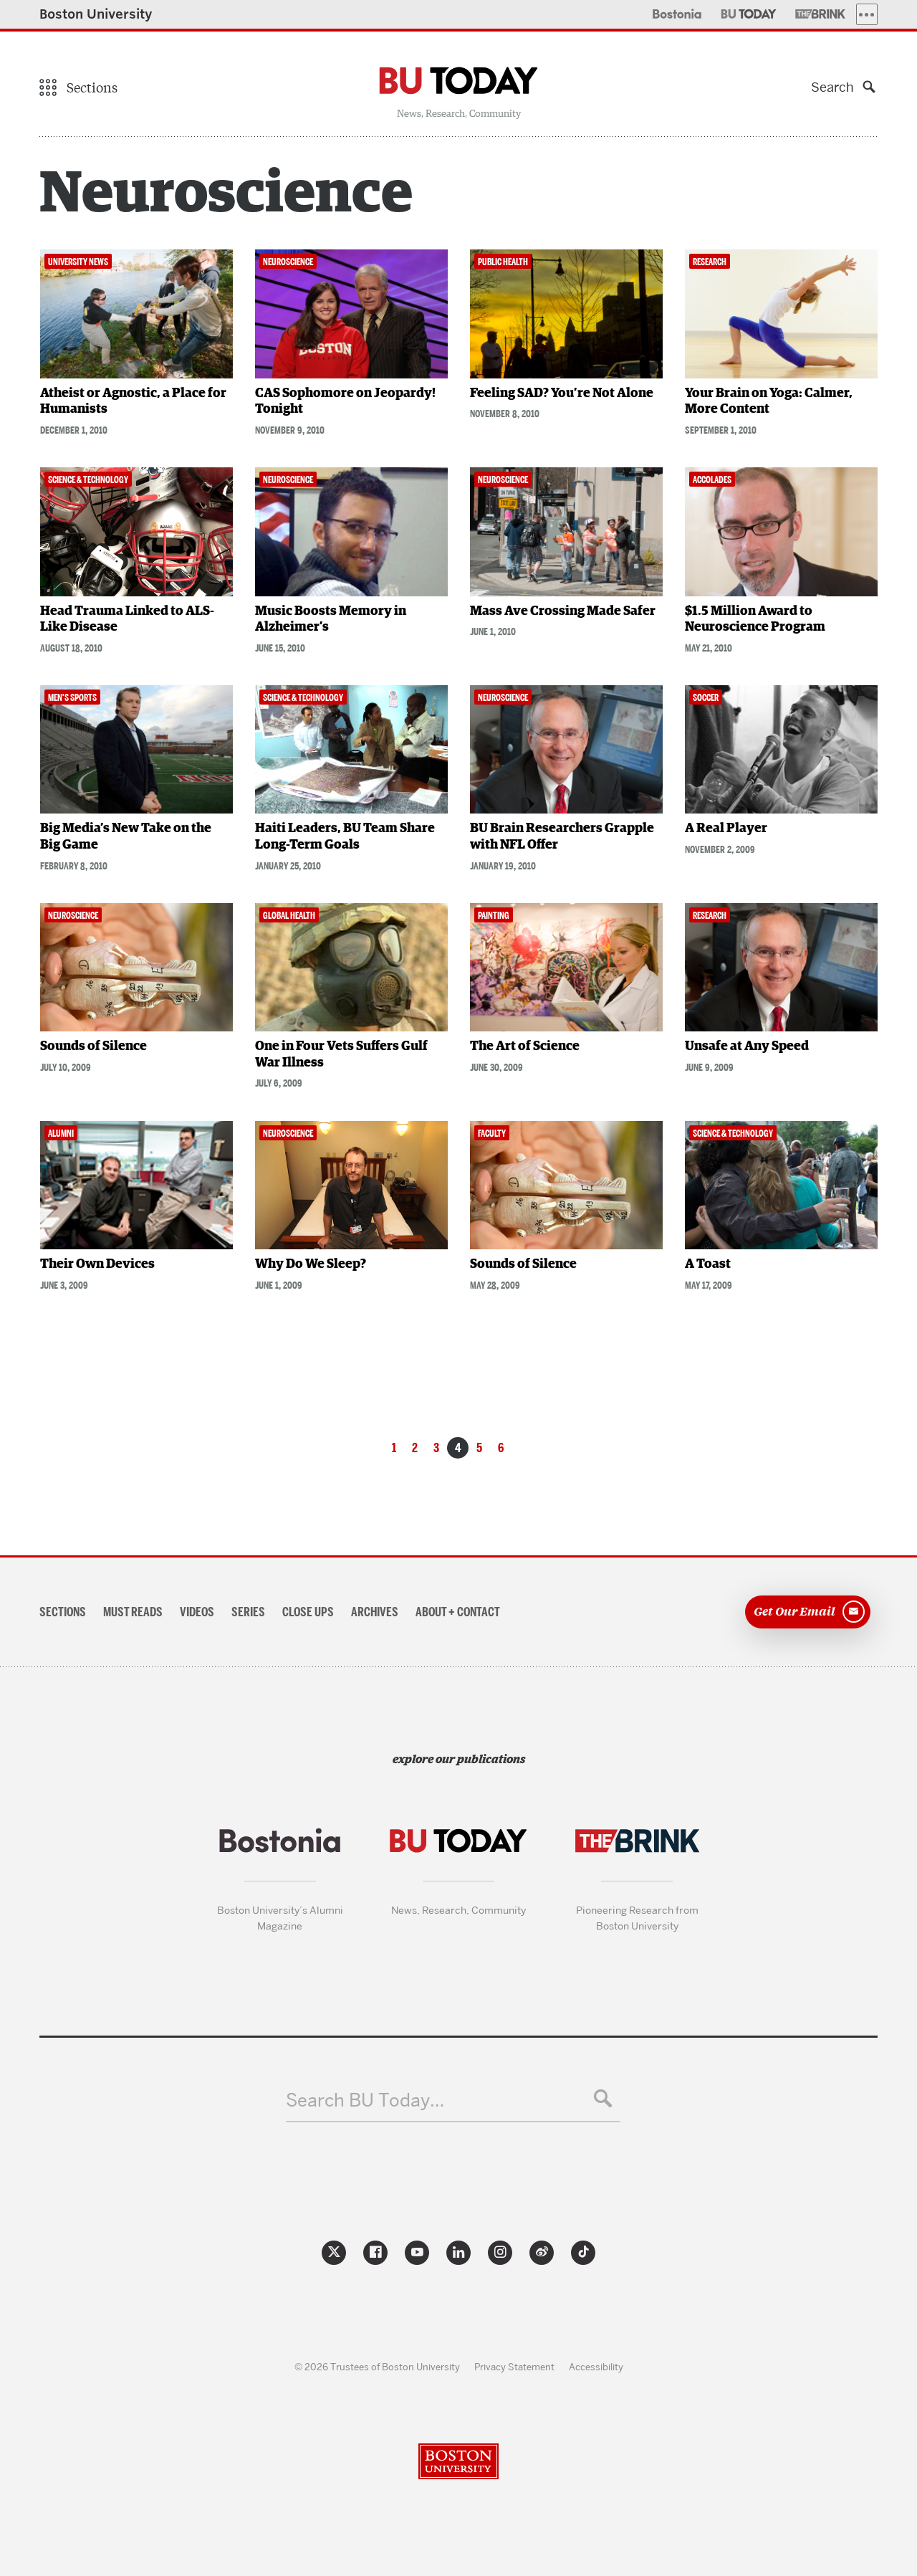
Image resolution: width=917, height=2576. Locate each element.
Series (248, 1612)
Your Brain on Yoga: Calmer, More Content (769, 402)
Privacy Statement (514, 2367)
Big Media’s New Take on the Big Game (126, 837)
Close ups (308, 1612)
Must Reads (133, 1612)
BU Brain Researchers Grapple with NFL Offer (562, 837)
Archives (375, 1612)
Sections (63, 1612)
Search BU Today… (365, 2100)
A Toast (708, 1264)
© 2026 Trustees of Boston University (377, 2367)
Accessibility (596, 2367)
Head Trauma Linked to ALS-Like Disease (127, 620)
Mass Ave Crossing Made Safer (563, 611)
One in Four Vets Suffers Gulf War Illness (341, 1055)
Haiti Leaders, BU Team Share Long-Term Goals (345, 837)
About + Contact (458, 1612)
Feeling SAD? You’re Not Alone (562, 393)
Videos (197, 1612)
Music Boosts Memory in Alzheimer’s (331, 620)
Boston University (96, 14)
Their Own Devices (97, 1264)
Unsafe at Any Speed (747, 1046)
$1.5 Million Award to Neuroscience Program (755, 620)
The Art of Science (525, 1046)
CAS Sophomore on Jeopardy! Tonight (345, 402)
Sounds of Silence (93, 1046)
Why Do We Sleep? (311, 1264)
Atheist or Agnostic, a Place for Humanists (133, 402)
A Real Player (726, 829)
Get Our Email (794, 1611)
